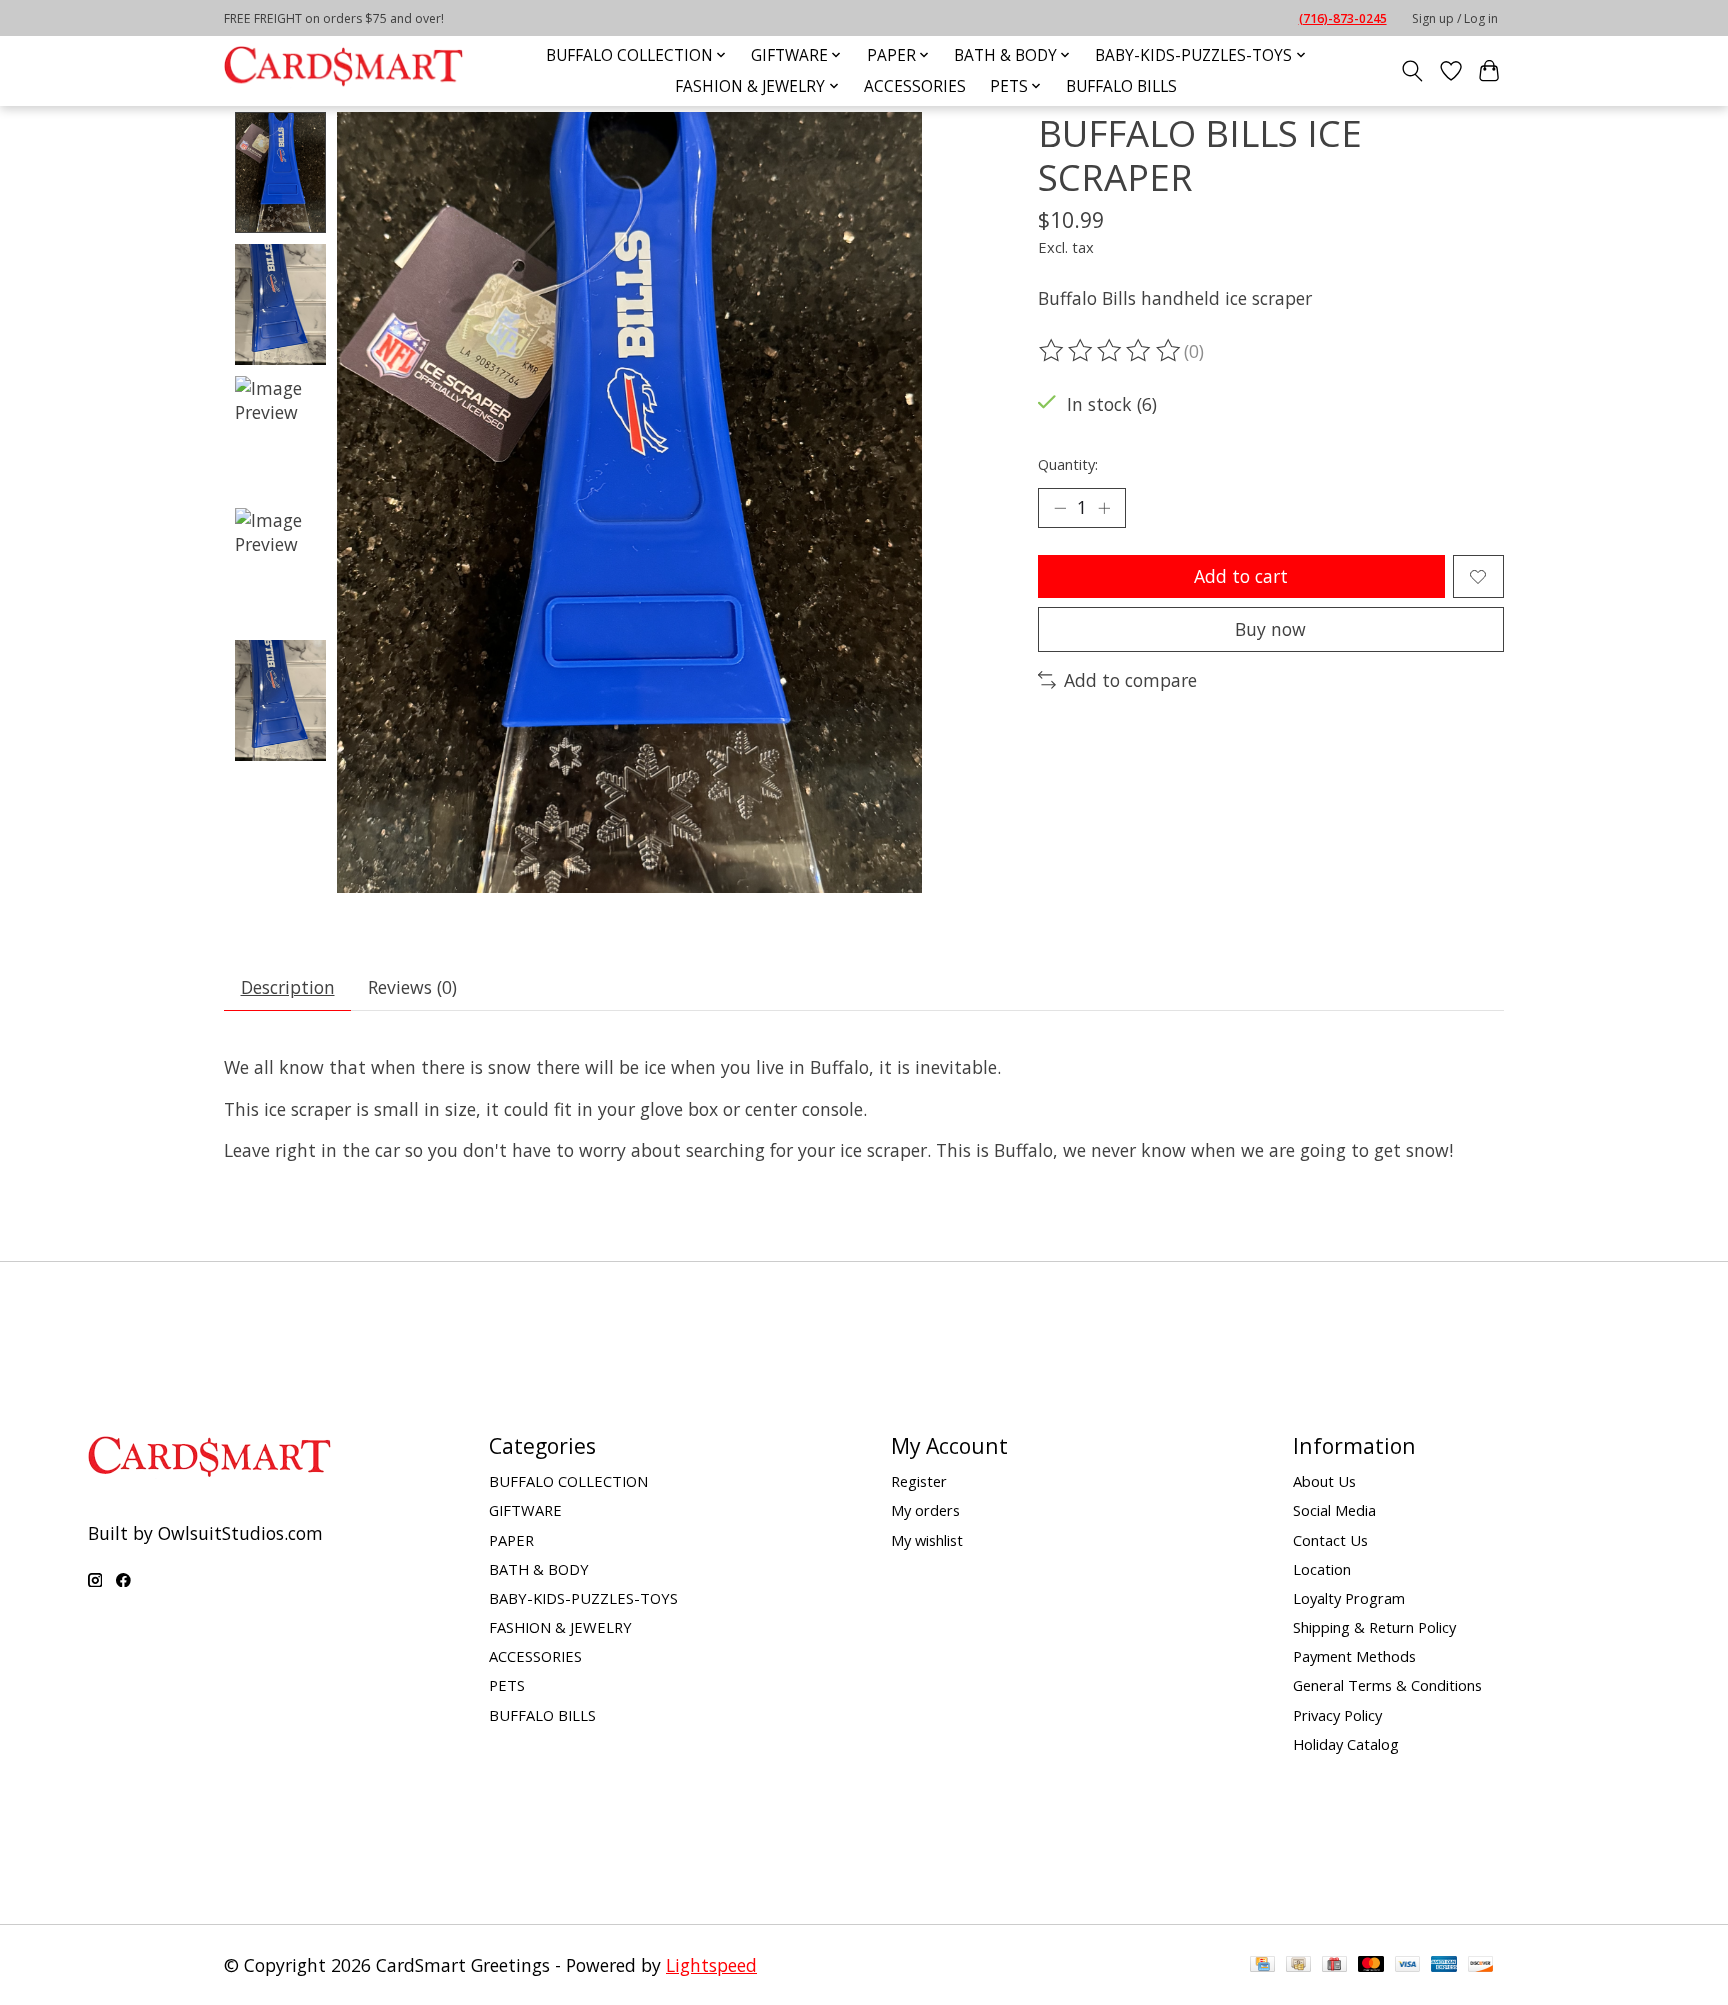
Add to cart (1241, 576)
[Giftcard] (1334, 1965)
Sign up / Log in (1455, 18)
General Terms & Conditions (1387, 1685)
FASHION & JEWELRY (560, 1627)
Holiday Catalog (1346, 1744)
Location (1322, 1569)
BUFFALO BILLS (1121, 86)
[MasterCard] (1371, 1965)
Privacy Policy (1337, 1715)
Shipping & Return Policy (1374, 1627)
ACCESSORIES (915, 86)
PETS (507, 1685)
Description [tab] (288, 987)
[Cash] (1298, 1965)
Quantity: (1068, 464)
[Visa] (1408, 1965)
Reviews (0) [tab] (412, 987)
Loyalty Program (1349, 1598)
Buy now (1270, 629)
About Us (1324, 1481)
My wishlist (927, 1540)
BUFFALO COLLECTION (568, 1481)
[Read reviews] (1111, 351)
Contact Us (1330, 1540)
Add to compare (1130, 680)
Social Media (1334, 1510)
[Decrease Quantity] (1060, 508)
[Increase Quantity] (1104, 508)
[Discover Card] (1481, 1965)
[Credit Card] (1262, 1965)
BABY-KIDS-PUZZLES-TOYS (583, 1598)
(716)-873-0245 (1343, 18)
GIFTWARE (525, 1510)
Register (919, 1481)
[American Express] (1444, 1965)
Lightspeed (711, 1965)
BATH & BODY (539, 1569)
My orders (925, 1510)
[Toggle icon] (1412, 71)
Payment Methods (1354, 1656)
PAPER (511, 1540)
